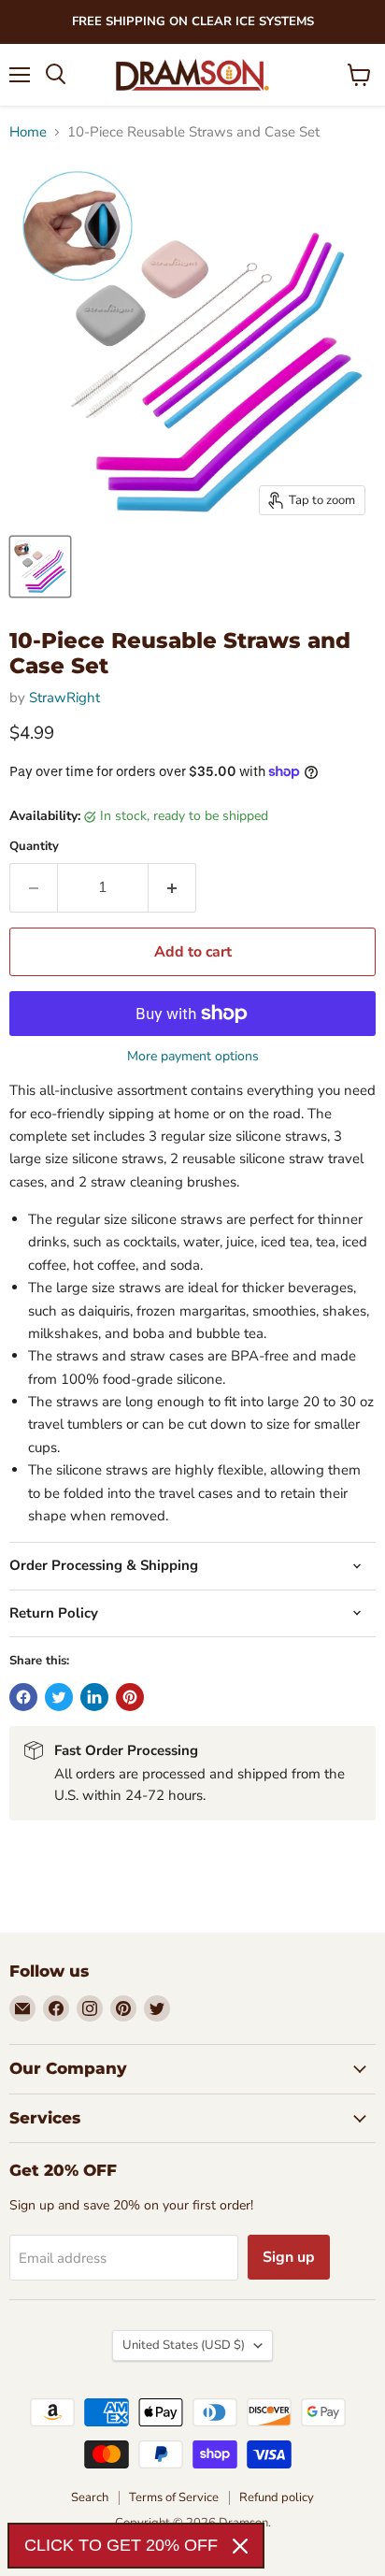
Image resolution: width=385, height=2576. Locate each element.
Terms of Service (174, 2497)
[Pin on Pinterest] (130, 1697)
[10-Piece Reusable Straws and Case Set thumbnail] (40, 567)
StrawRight (64, 698)
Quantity (34, 847)
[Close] (240, 2546)
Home (28, 132)
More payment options (193, 1057)
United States (184, 2345)
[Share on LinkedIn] (94, 1697)
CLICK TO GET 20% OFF (121, 2545)
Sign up (289, 2257)
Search (90, 2497)
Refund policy (277, 2497)
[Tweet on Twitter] (59, 1697)
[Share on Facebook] (23, 1697)
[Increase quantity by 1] (172, 887)
